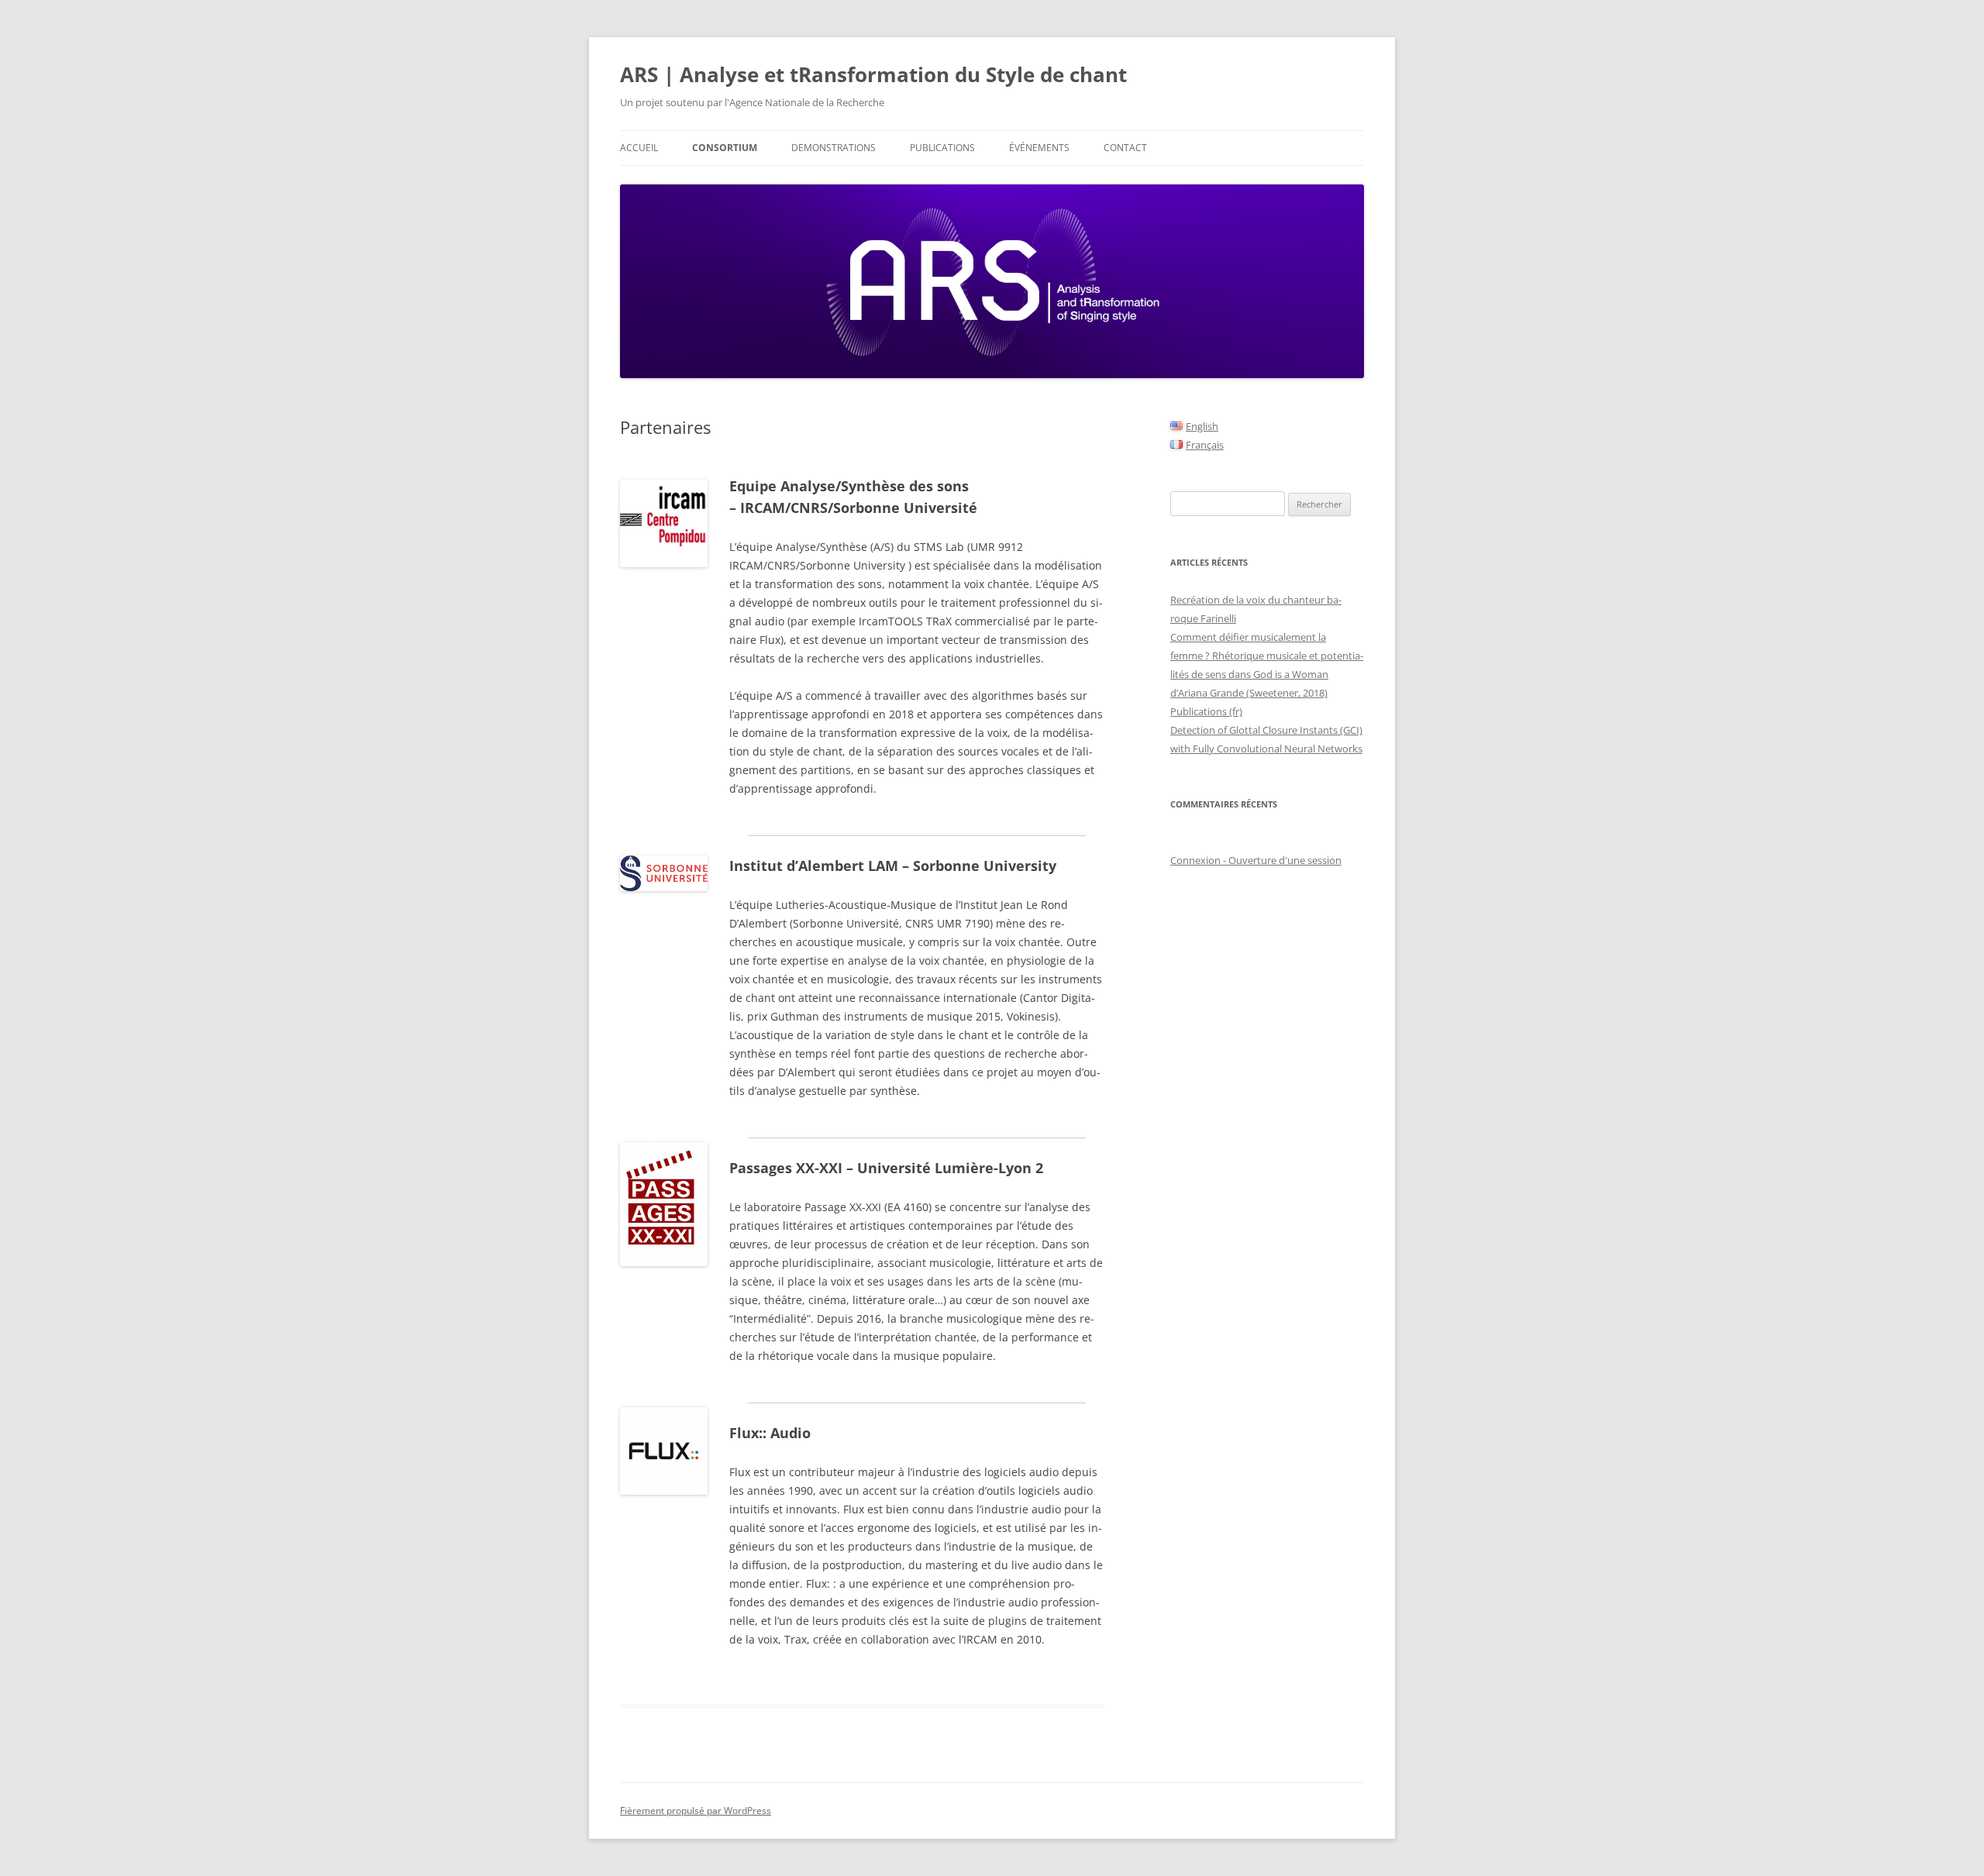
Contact (1125, 148)
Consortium (725, 148)
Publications (942, 148)
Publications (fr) (1206, 711)
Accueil (639, 148)
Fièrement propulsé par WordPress (696, 1811)
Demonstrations (834, 148)
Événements (1039, 148)
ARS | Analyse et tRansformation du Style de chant (873, 74)
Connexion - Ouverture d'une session (1256, 860)
